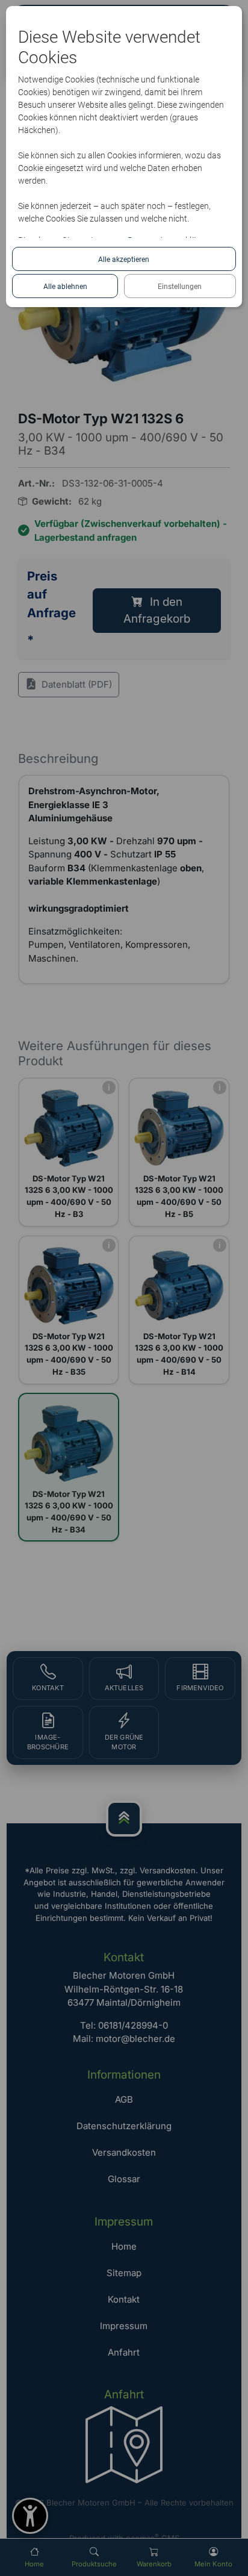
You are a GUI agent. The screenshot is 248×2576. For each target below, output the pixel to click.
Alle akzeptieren (124, 260)
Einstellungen (180, 287)
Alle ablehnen (65, 287)
